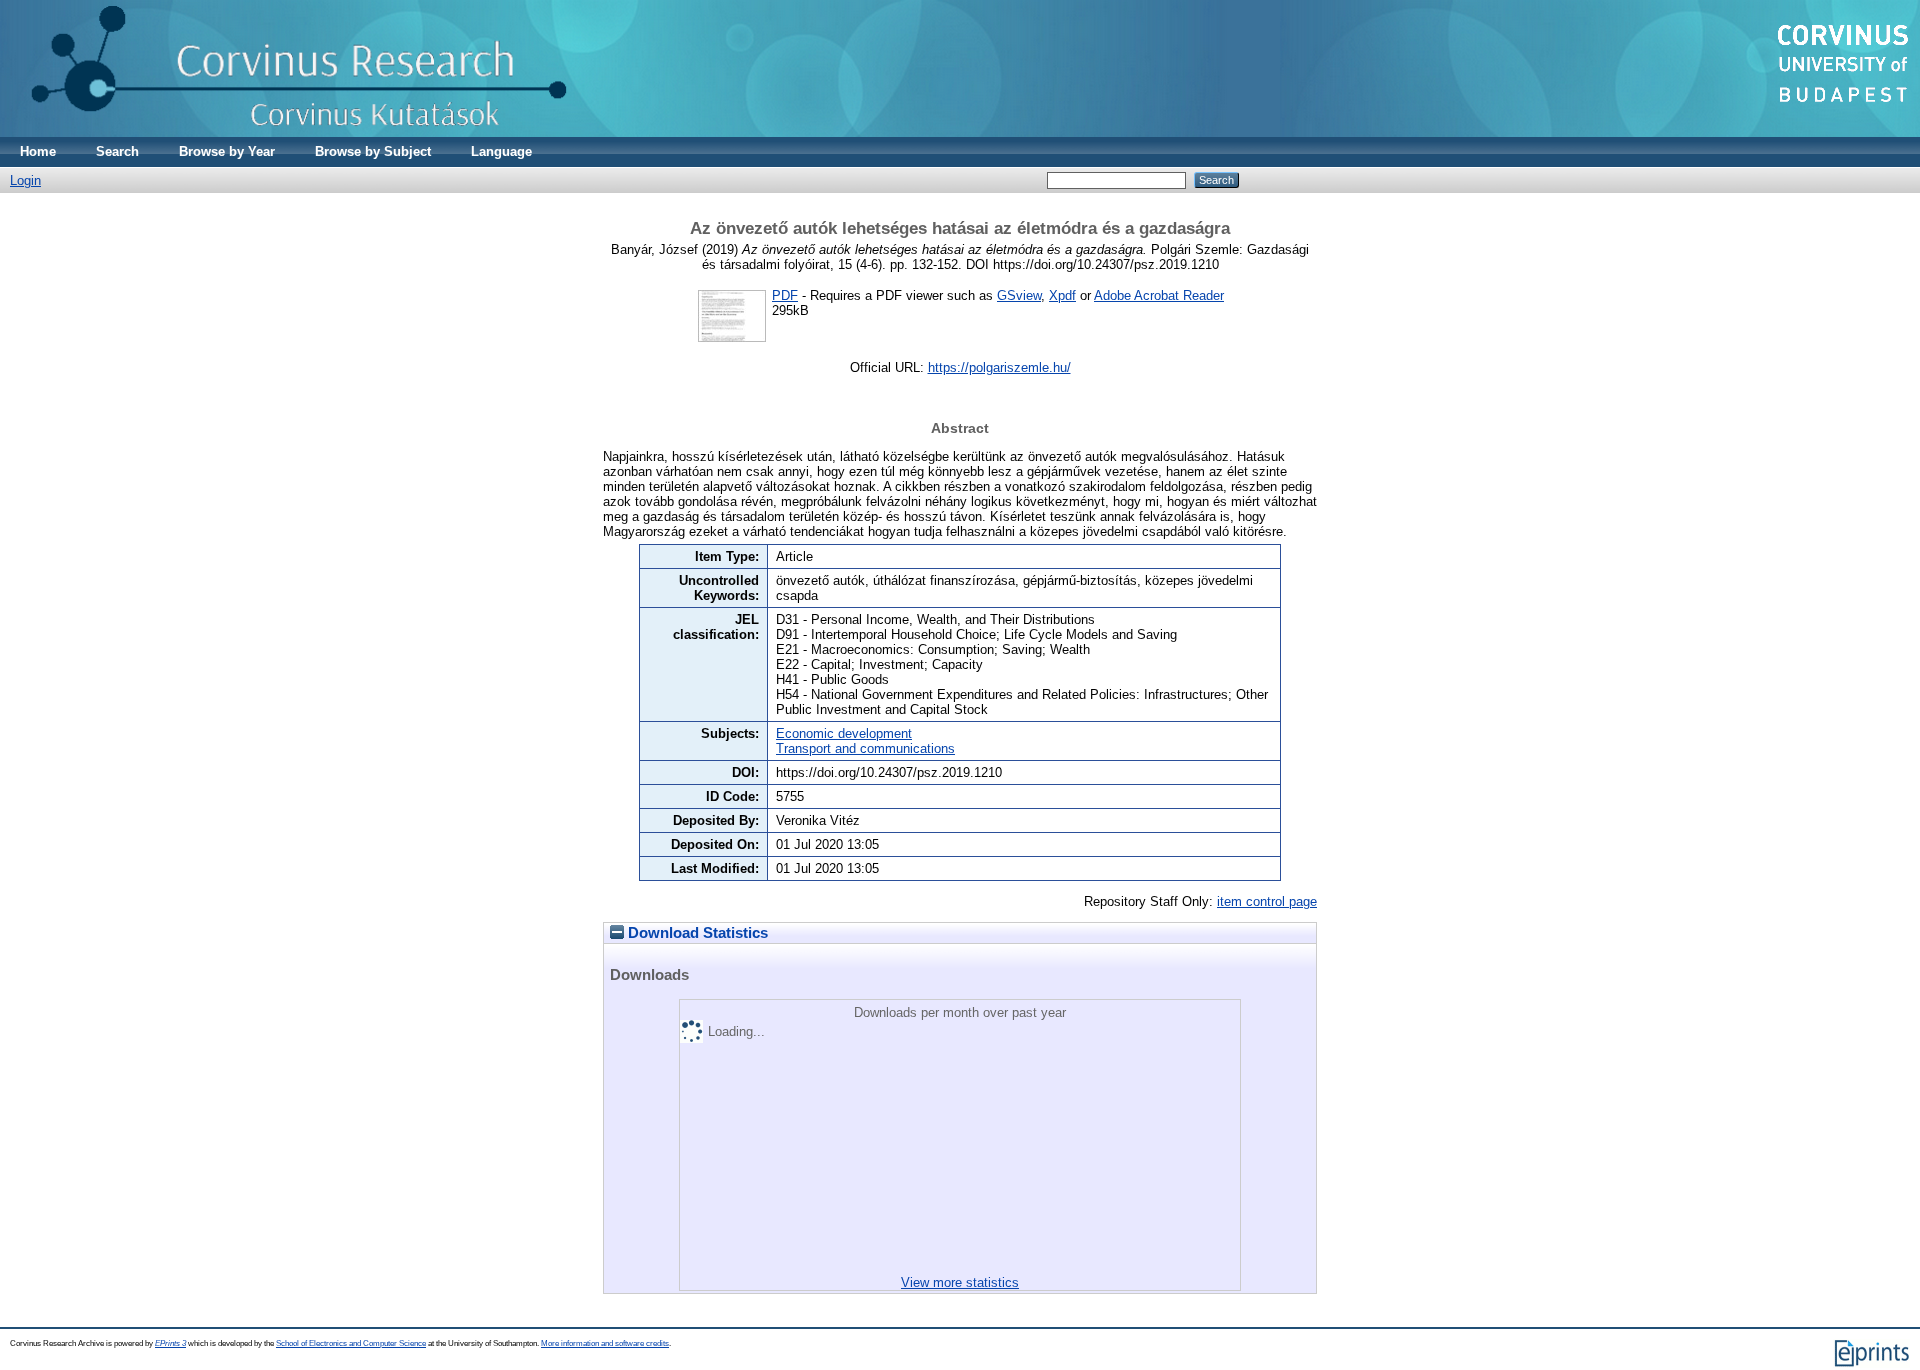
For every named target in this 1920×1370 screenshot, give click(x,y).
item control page (1267, 901)
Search (117, 151)
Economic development (844, 733)
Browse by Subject (373, 151)
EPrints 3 (170, 1343)
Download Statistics (696, 933)
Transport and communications (865, 748)
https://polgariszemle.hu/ (999, 367)
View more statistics (960, 1282)
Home (38, 151)
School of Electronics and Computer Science (351, 1343)
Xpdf (1062, 295)
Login (25, 180)
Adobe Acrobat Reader (1159, 295)
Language (501, 151)
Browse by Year (227, 151)
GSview (1019, 295)
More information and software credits (605, 1343)
